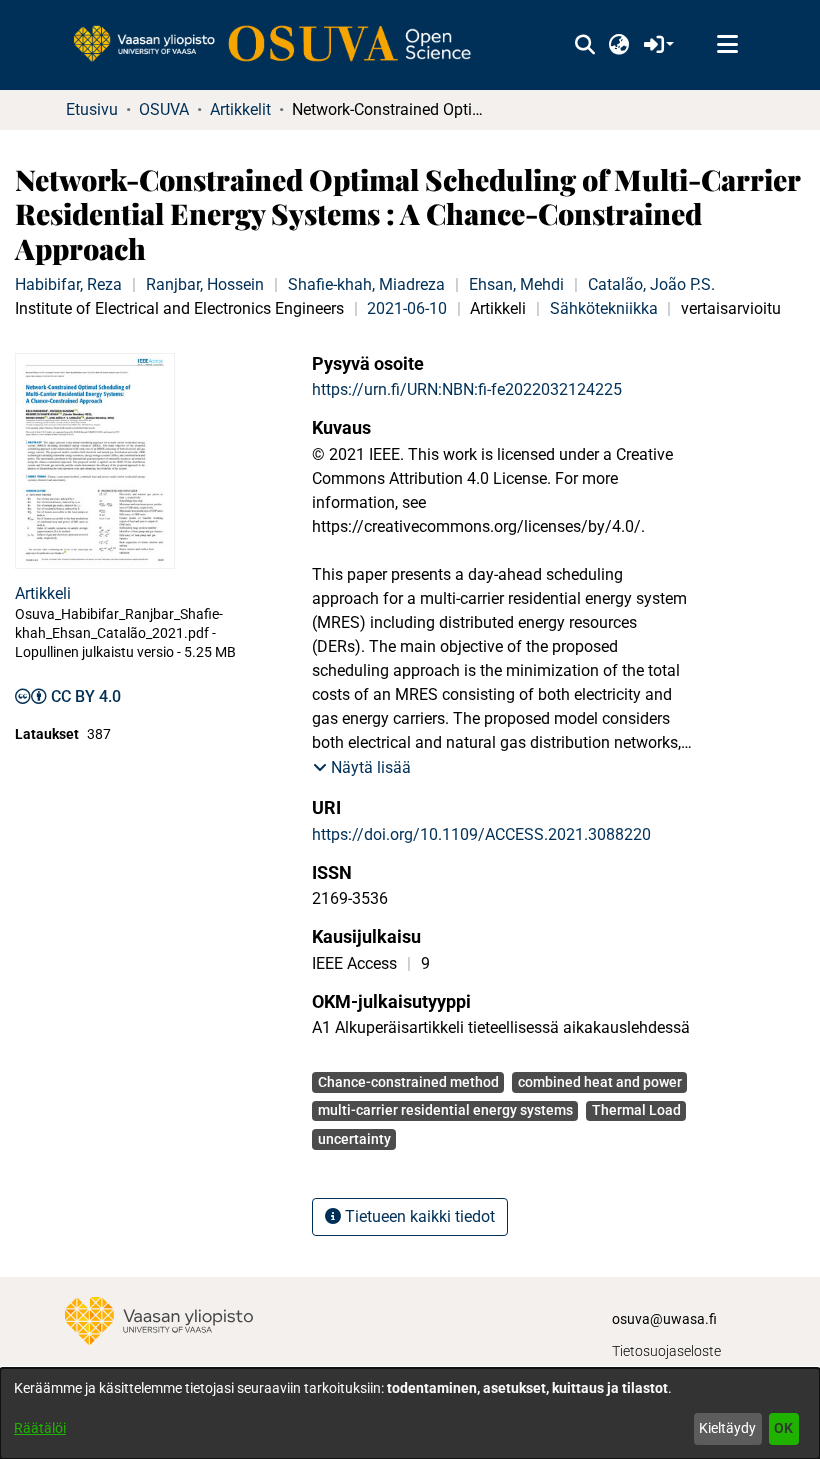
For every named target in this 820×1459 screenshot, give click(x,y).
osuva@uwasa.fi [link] (664, 1319)
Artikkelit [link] (240, 109)
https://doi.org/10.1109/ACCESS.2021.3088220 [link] (481, 834)
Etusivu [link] (92, 109)
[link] (282, 45)
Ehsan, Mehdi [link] (516, 284)
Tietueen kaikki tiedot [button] (418, 1216)
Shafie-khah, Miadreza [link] (366, 284)
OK (783, 1428)
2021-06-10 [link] (407, 308)
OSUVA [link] (164, 109)
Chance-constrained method (408, 1082)
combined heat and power (600, 1082)
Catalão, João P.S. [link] (651, 284)
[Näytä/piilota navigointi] (727, 45)
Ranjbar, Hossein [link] (205, 284)
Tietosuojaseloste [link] (666, 1351)
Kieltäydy (727, 1428)
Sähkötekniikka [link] (604, 308)
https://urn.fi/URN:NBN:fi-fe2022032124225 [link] (467, 389)
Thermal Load (636, 1110)
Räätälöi (40, 1428)
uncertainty (354, 1139)
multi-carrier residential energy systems (445, 1110)
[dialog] (410, 1413)
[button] (584, 45)
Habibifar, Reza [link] (68, 284)
